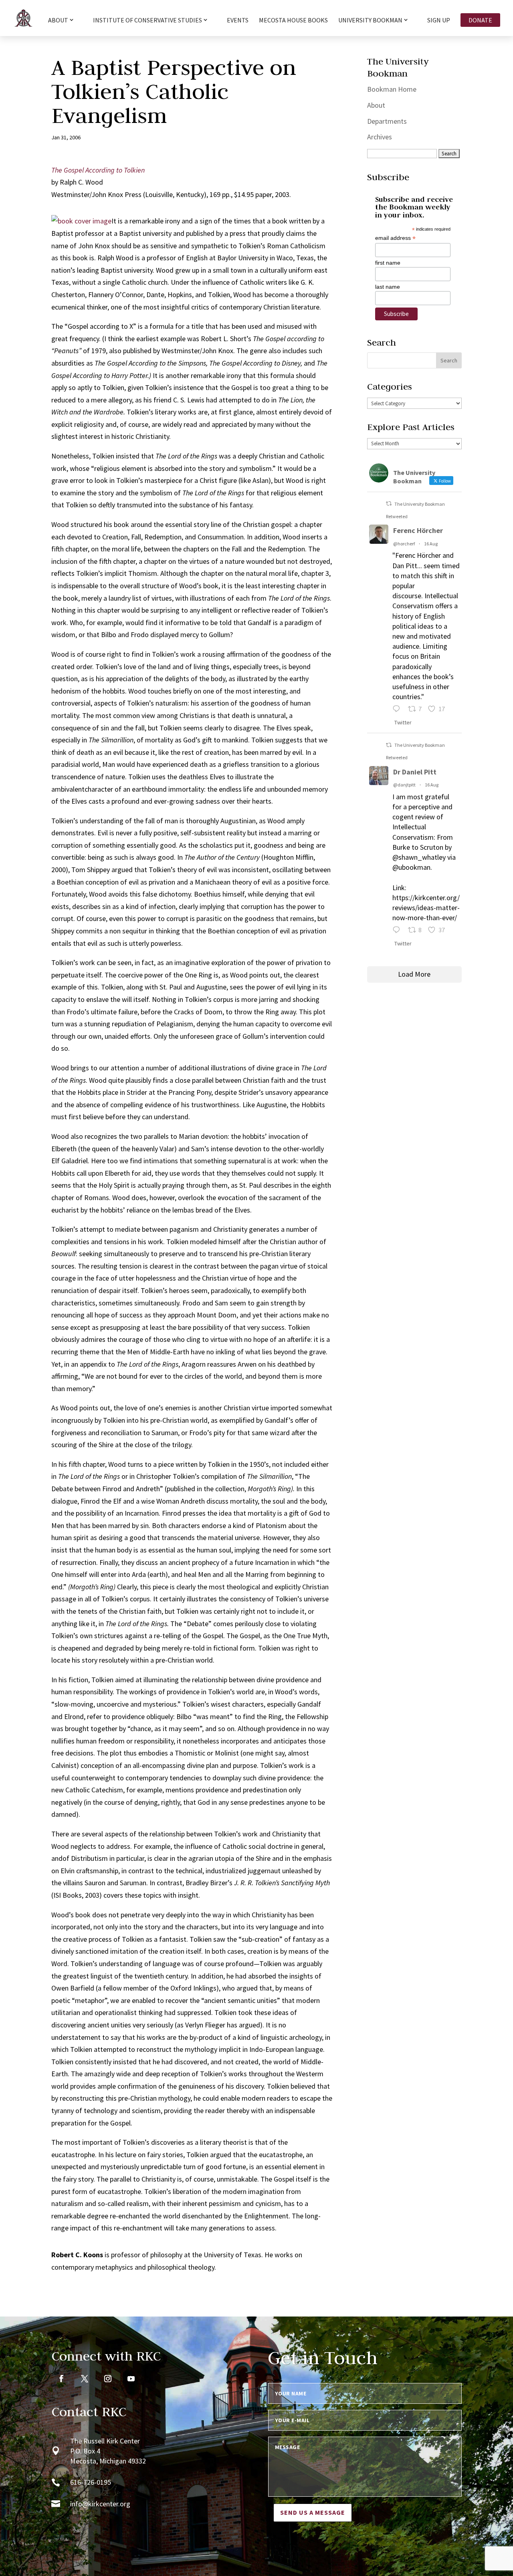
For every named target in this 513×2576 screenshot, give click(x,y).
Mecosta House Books (293, 21)
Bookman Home (392, 89)
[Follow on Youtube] (131, 2379)
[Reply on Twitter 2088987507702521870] (398, 710)
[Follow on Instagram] (108, 2379)
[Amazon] (81, 221)
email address (395, 238)
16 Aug (431, 544)
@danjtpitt (404, 785)
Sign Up (439, 21)
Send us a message (313, 2512)
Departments (387, 121)
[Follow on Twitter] (85, 2379)
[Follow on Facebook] (61, 2379)
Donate (480, 20)
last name (388, 287)
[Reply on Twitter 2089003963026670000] (398, 931)
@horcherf (404, 544)
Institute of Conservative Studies (147, 20)
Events (238, 21)
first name (388, 263)
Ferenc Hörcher (418, 530)
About (376, 105)
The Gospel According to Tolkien (98, 170)
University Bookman (370, 20)
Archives (380, 137)
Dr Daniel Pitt (415, 772)
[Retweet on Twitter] (389, 504)
